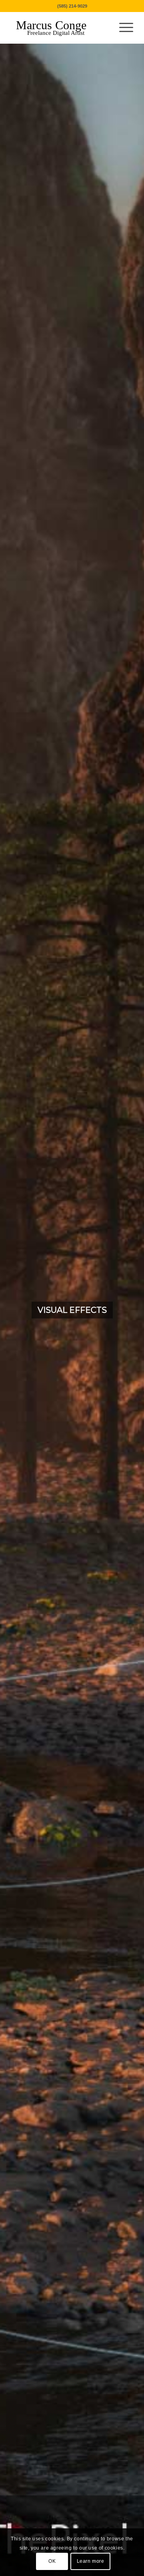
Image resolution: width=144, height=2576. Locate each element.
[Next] (126, 1310)
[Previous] (18, 1310)
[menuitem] (122, 28)
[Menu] (122, 28)
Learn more (91, 2561)
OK (52, 2561)
